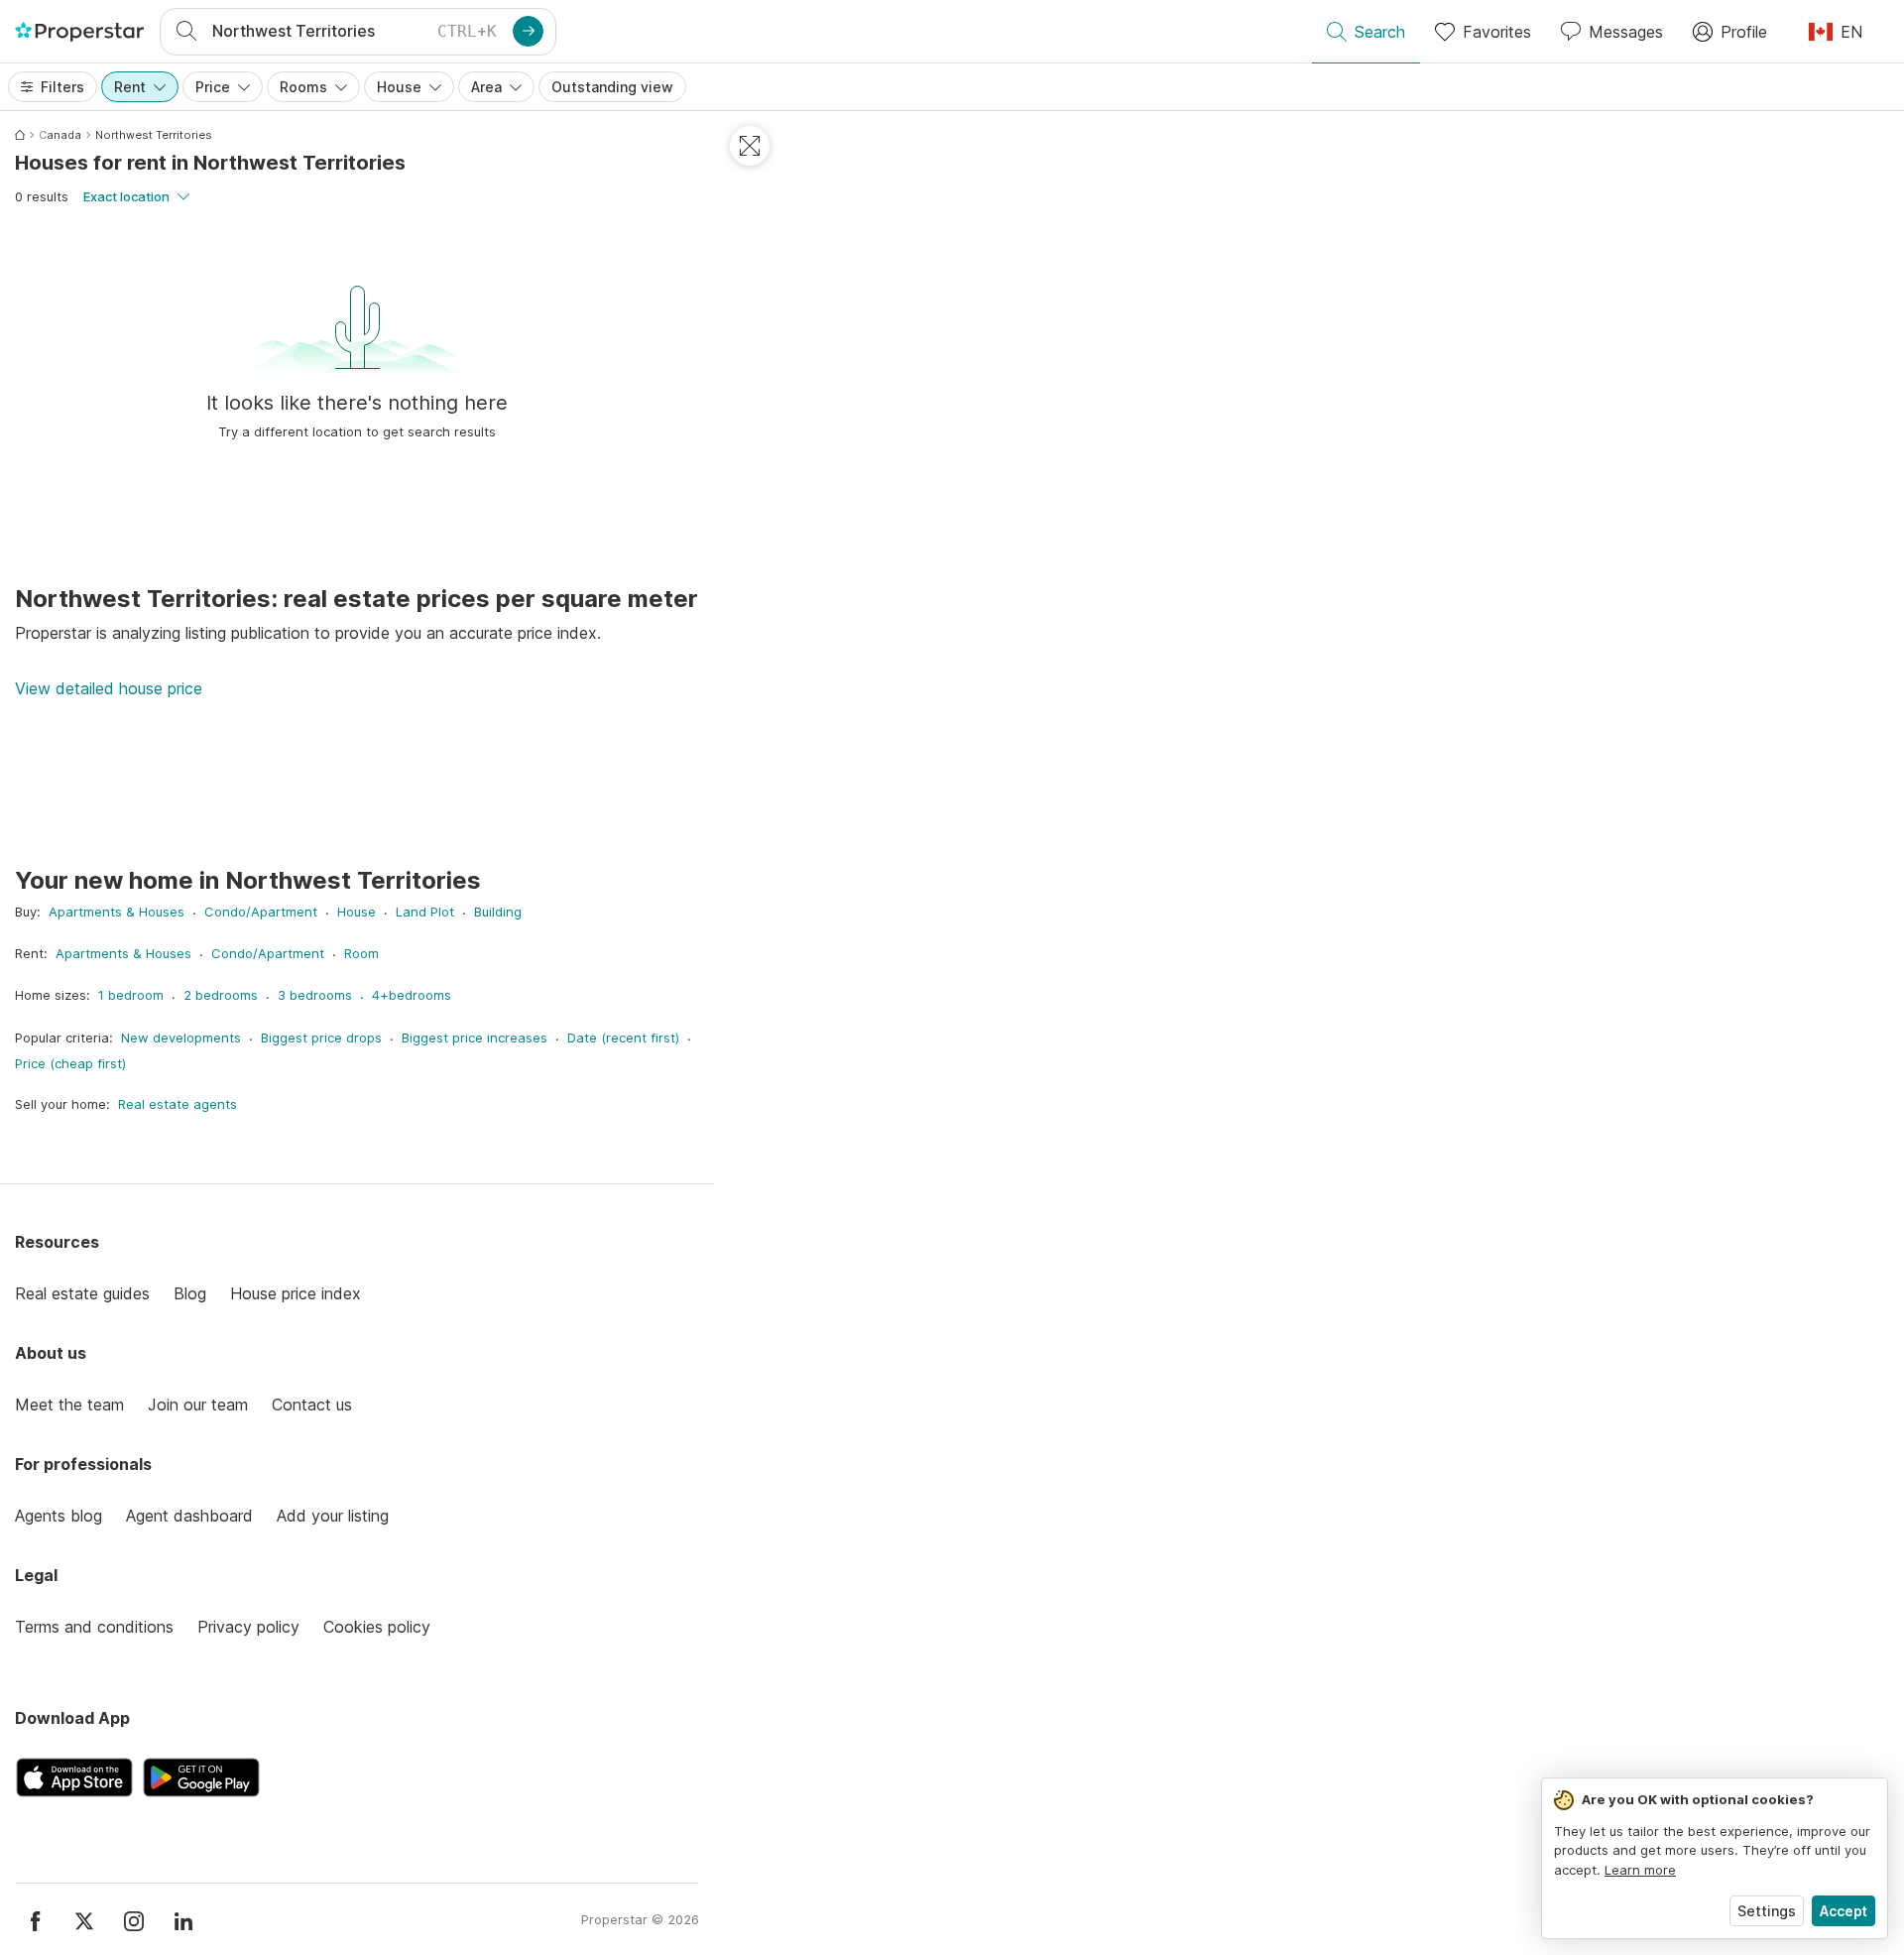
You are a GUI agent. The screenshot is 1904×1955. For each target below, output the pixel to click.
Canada (60, 135)
